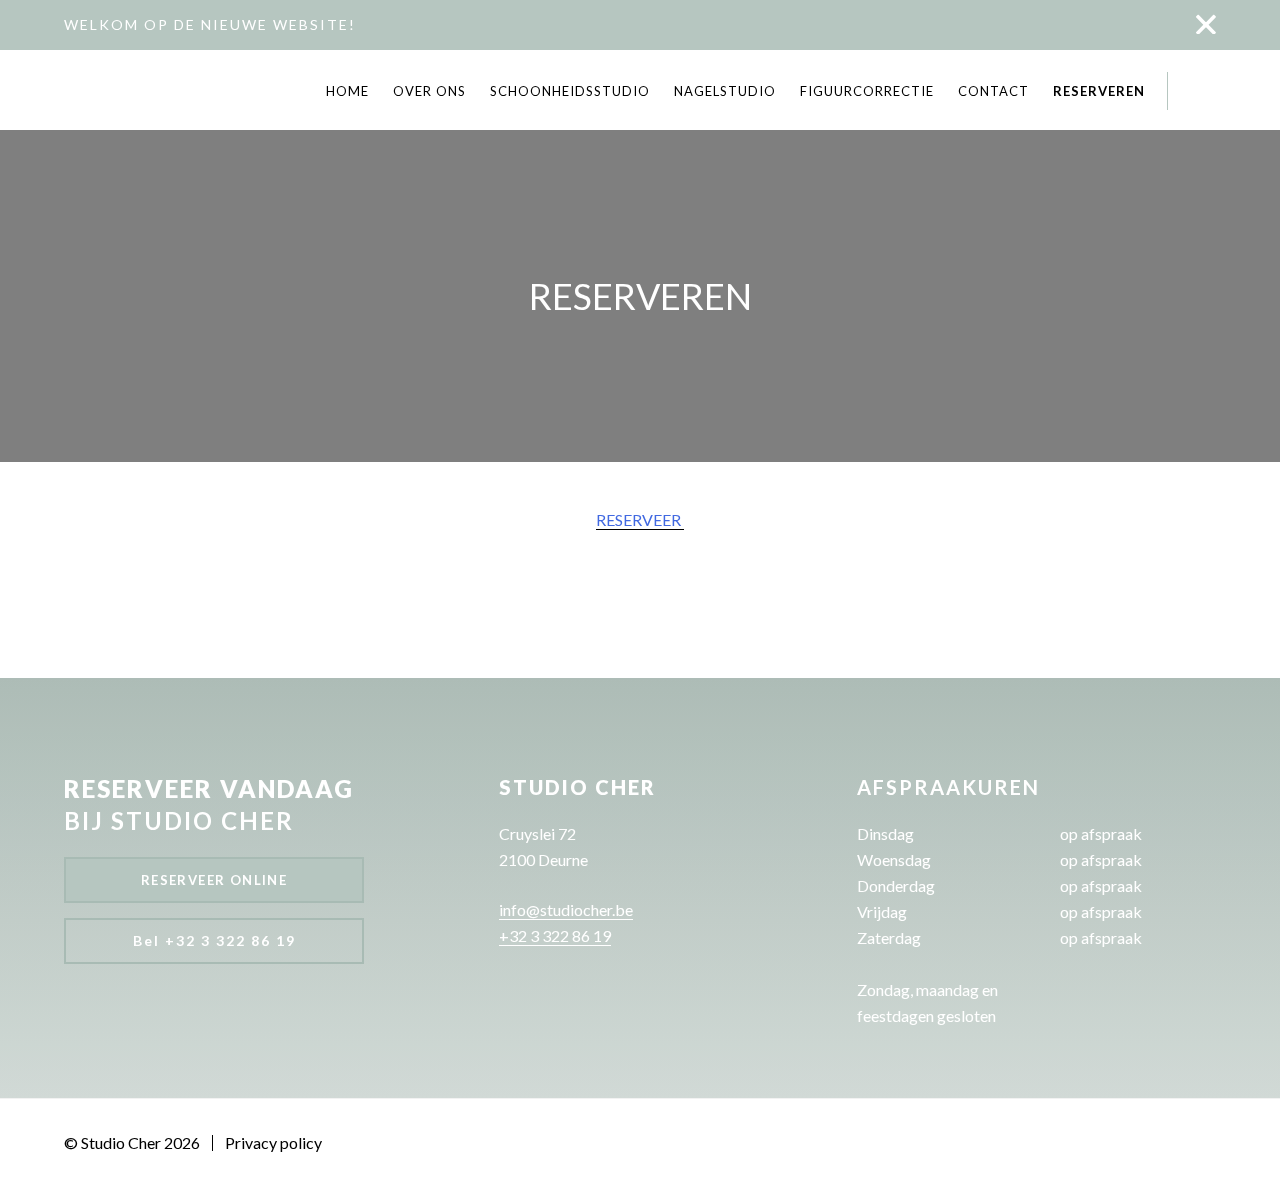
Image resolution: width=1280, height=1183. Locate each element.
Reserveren (1099, 91)
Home (347, 91)
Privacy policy (273, 1143)
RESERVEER (640, 519)
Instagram (1206, 90)
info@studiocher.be (566, 909)
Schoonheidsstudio (570, 91)
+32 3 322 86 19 (555, 935)
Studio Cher (104, 91)
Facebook (1187, 90)
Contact (993, 91)
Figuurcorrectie (867, 91)
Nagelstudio (725, 91)
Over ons (429, 91)
